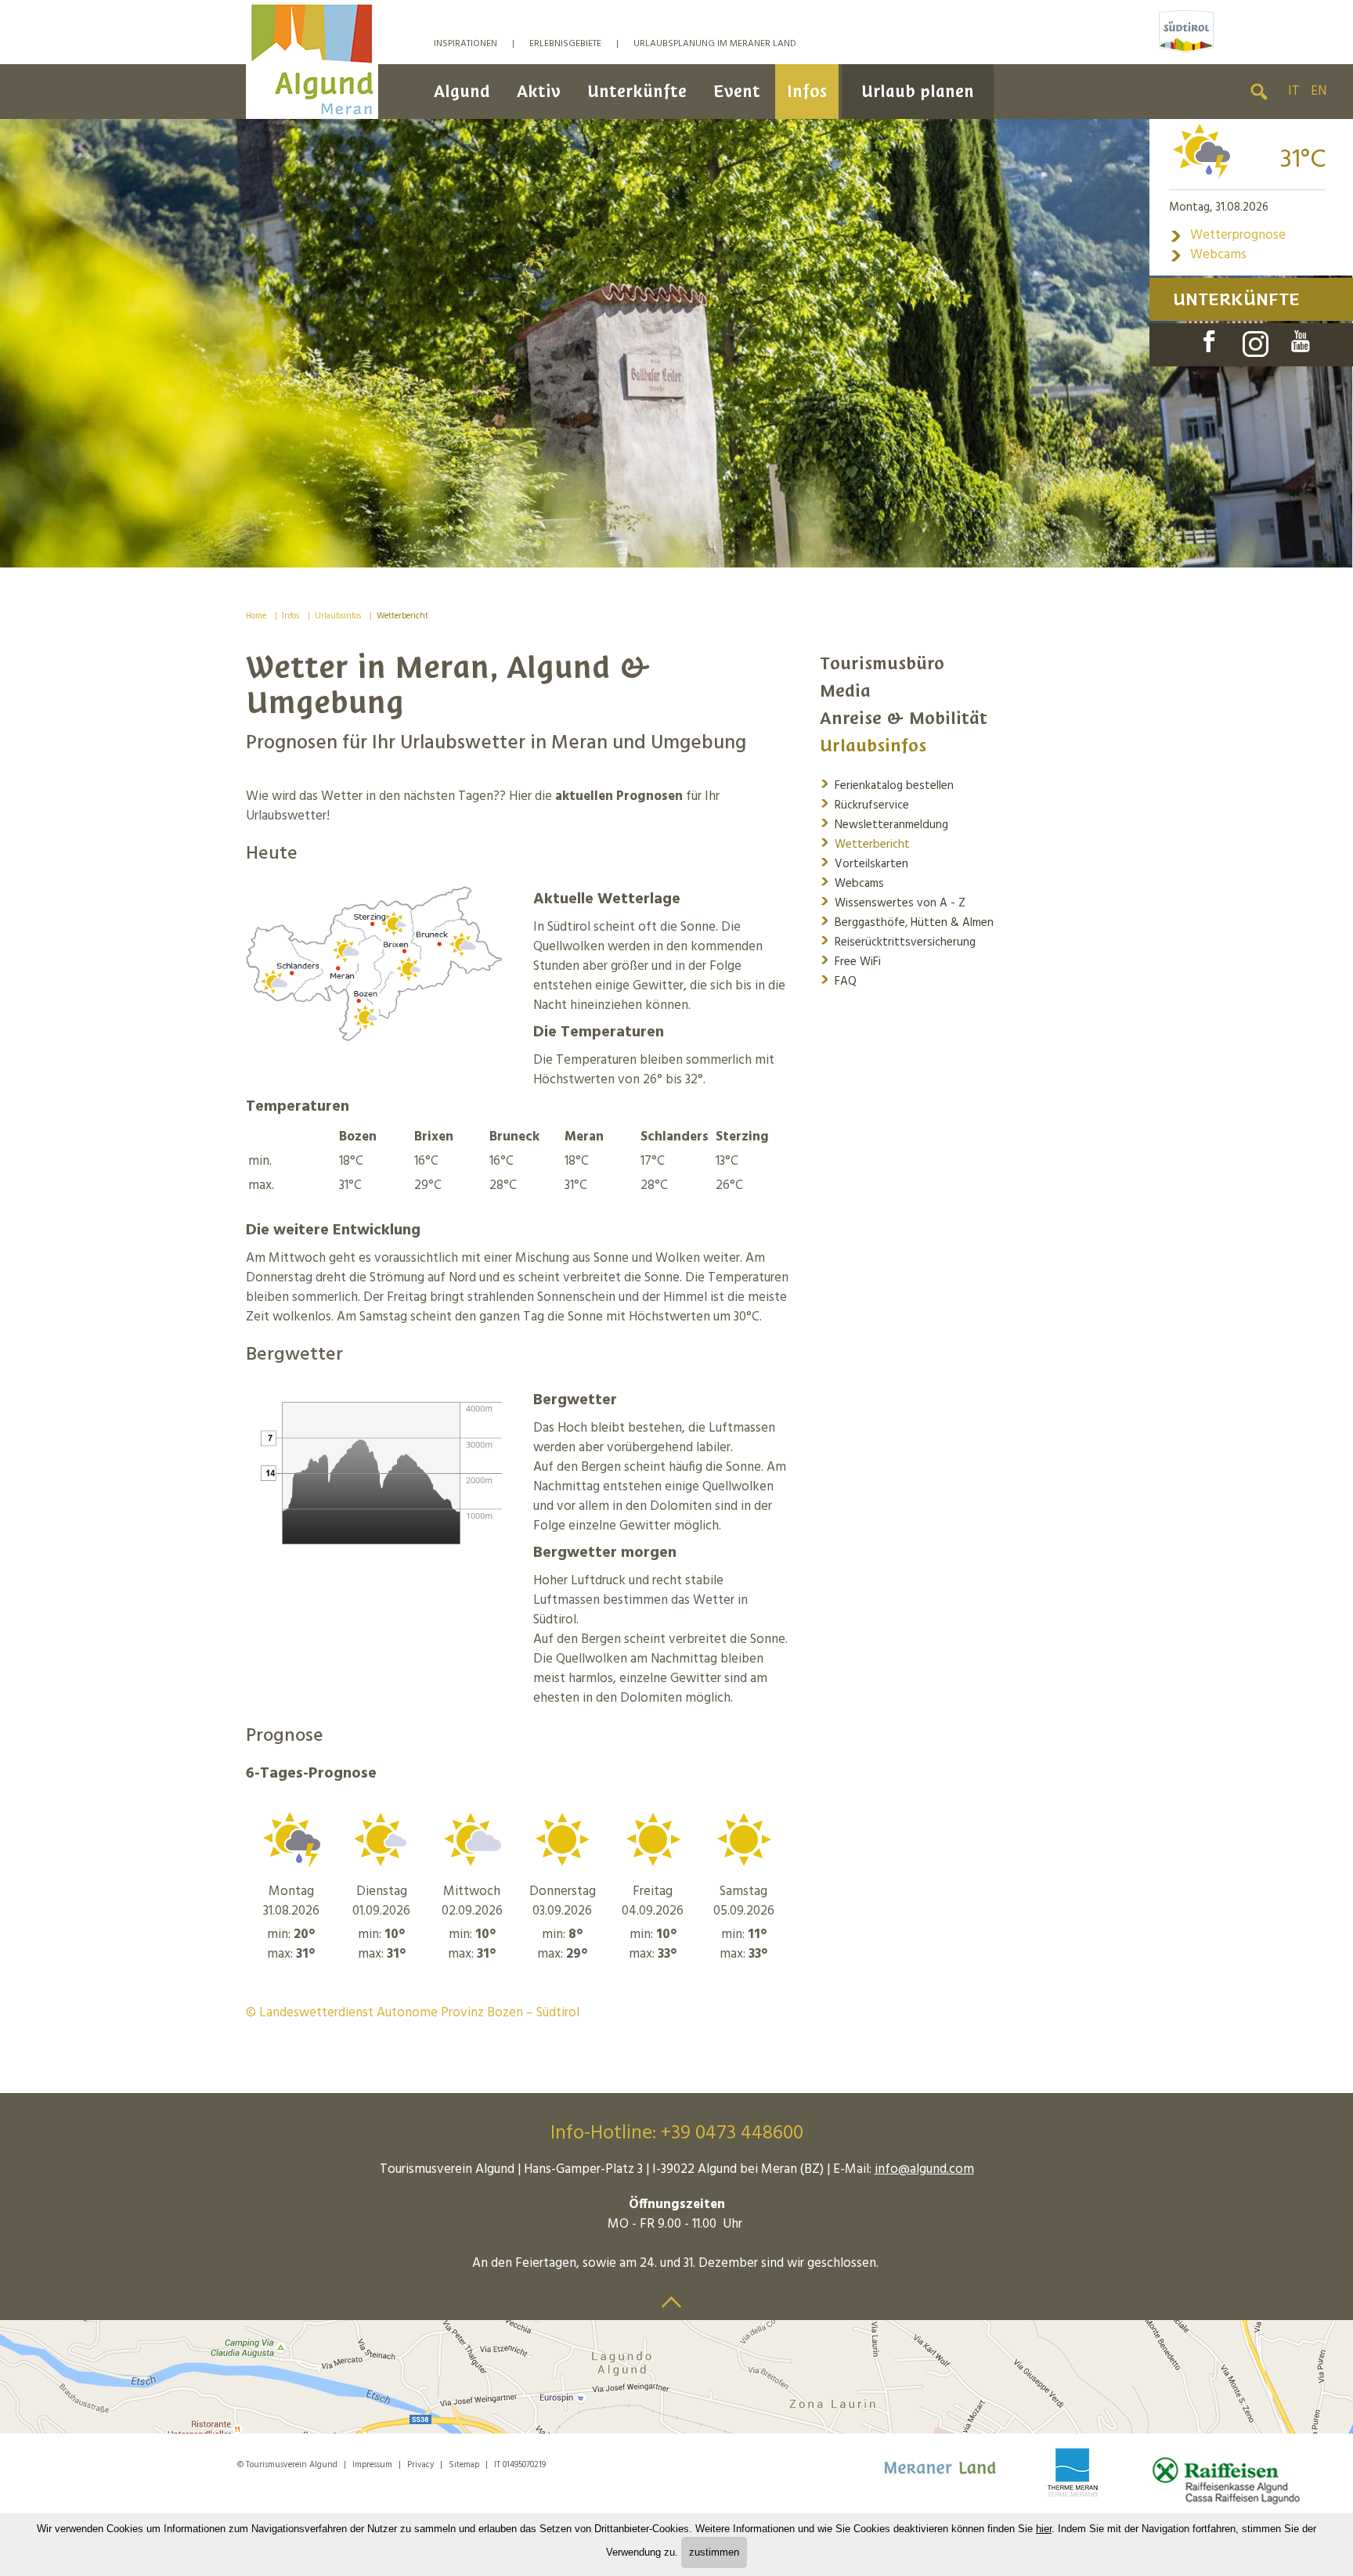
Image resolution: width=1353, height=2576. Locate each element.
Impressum (372, 2465)
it (1294, 91)
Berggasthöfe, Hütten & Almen (907, 922)
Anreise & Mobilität (904, 718)
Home (256, 616)
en (1319, 91)
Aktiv (539, 91)
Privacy (420, 2465)
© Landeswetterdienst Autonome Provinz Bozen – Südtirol (413, 2013)
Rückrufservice (864, 804)
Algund (462, 91)
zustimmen (714, 2552)
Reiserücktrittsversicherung (898, 941)
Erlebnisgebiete (565, 44)
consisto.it (583, 2462)
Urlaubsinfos (338, 616)
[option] (676, 343)
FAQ (838, 980)
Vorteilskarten (864, 863)
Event (737, 91)
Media (845, 691)
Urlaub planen (918, 91)
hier (1044, 2529)
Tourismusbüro (882, 663)
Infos (807, 91)
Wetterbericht (402, 616)
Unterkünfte (637, 91)
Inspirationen (465, 44)
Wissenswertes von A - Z (893, 902)
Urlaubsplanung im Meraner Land (715, 44)
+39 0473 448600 (732, 2134)
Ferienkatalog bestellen (887, 785)
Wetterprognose (1227, 235)
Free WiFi (850, 961)
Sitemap (464, 2465)
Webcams (1208, 255)
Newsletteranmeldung (884, 824)
